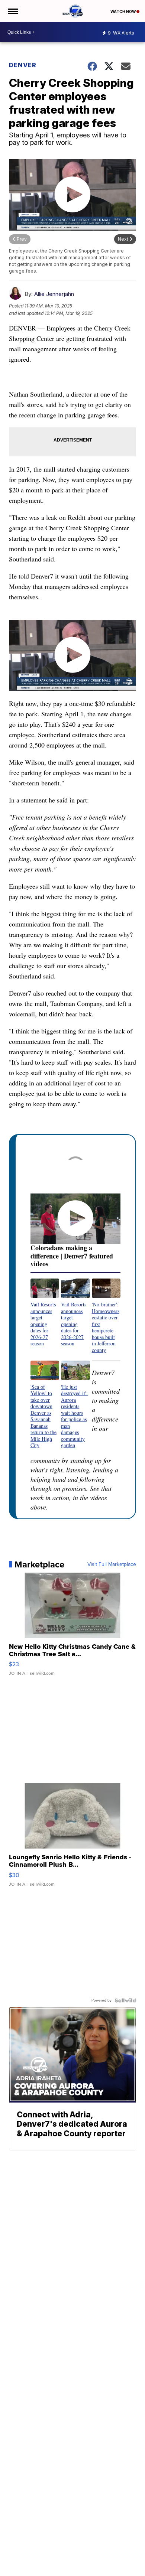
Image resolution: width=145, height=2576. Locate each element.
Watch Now (123, 12)
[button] (45, 1313)
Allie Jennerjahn (54, 294)
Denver (23, 65)
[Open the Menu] (12, 11)
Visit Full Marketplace (112, 1564)
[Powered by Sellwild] (125, 2000)
